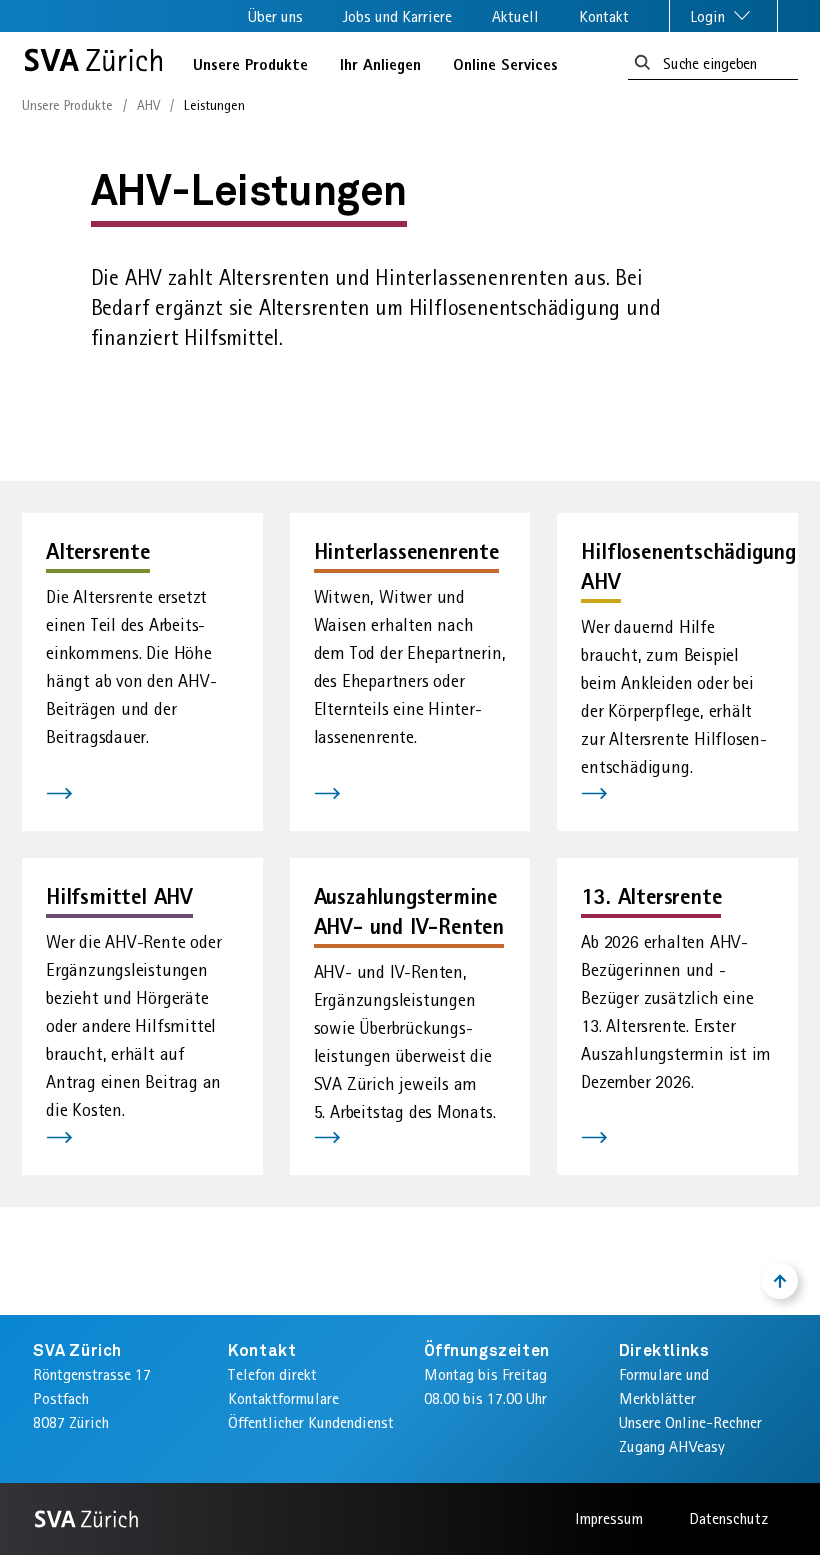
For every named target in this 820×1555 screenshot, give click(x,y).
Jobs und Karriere (397, 16)
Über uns (275, 16)
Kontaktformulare (283, 1398)
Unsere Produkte (250, 64)
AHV (148, 105)
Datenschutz (728, 1518)
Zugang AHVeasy (672, 1446)
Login (709, 16)
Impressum (609, 1518)
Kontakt (604, 16)
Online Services (505, 64)
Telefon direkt (272, 1374)
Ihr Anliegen (380, 64)
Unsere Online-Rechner (690, 1422)
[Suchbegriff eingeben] (642, 63)
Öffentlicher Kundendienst (311, 1422)
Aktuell (515, 16)
